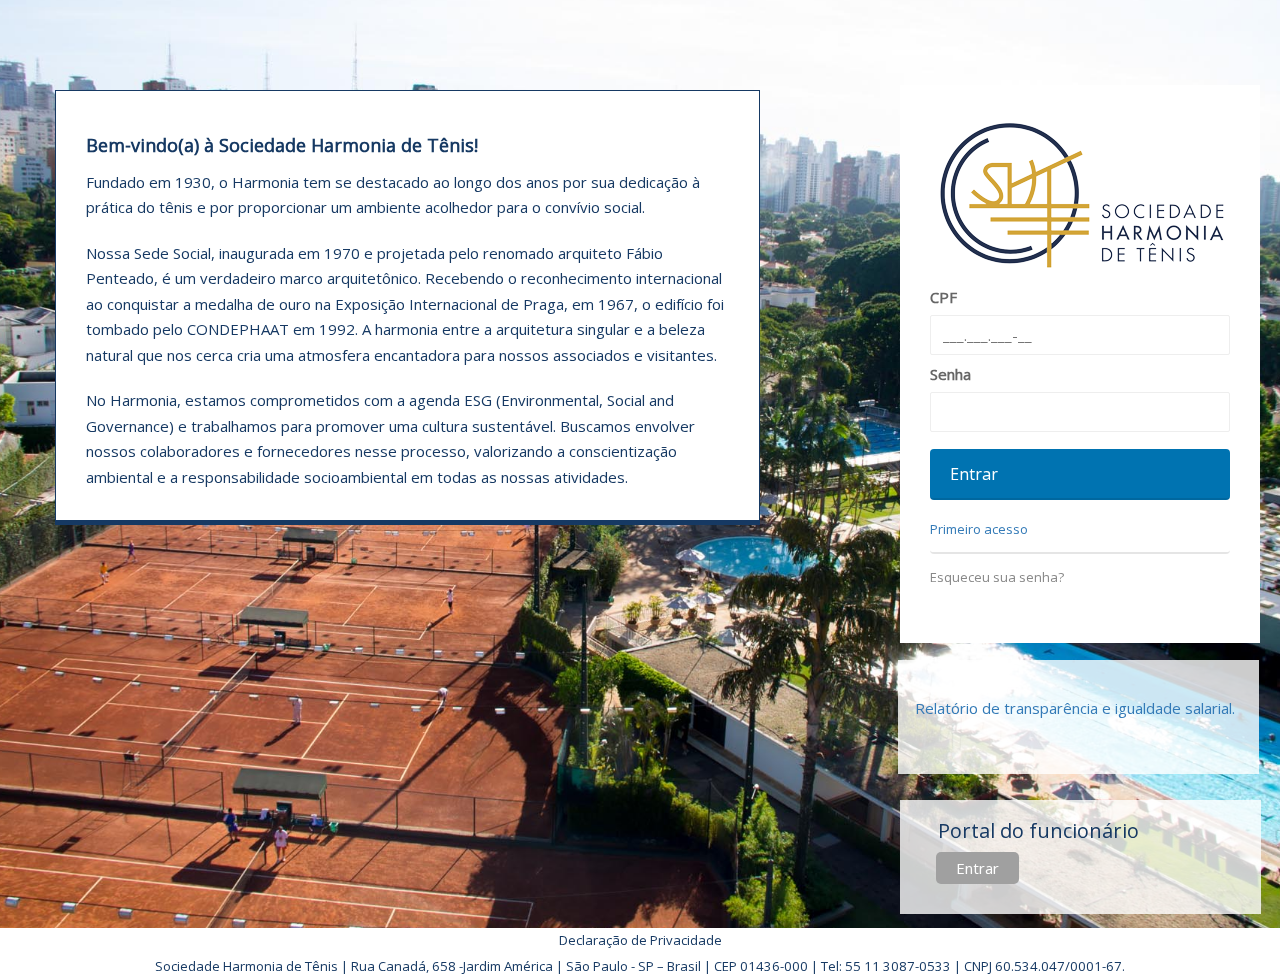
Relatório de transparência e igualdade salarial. (1075, 708)
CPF (943, 297)
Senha (950, 374)
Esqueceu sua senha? (997, 577)
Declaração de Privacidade (640, 940)
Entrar (977, 868)
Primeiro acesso (979, 529)
